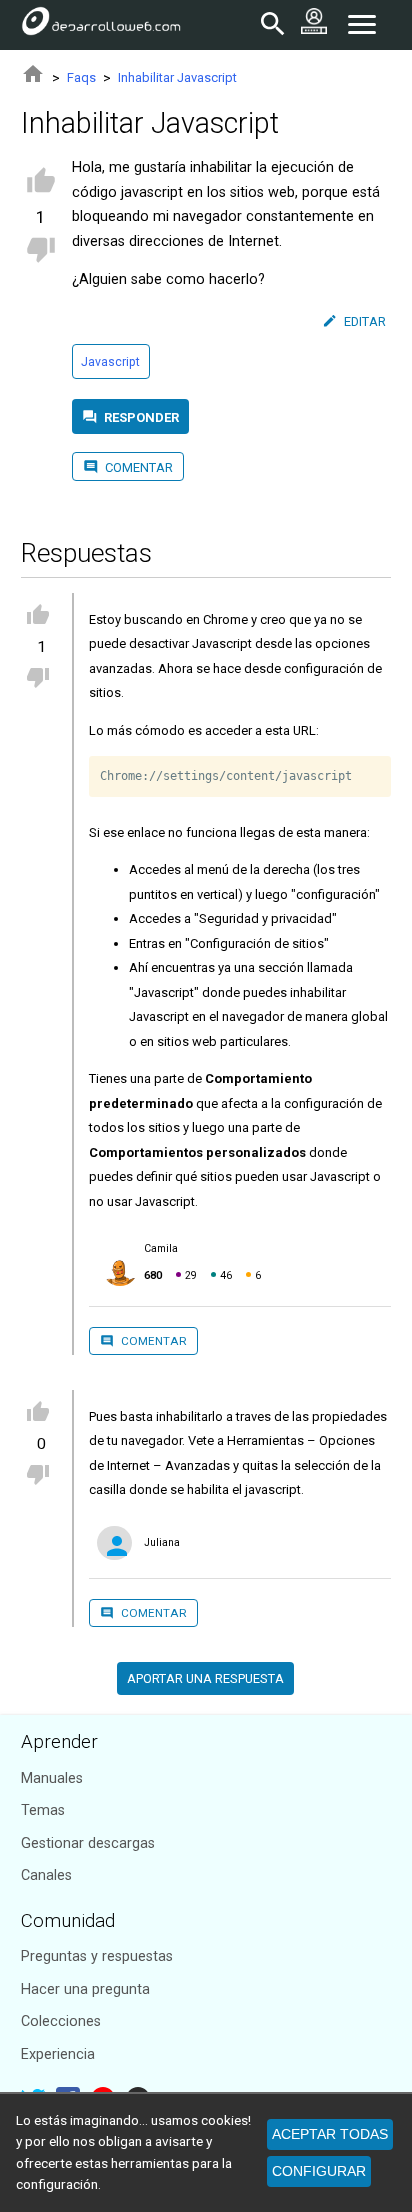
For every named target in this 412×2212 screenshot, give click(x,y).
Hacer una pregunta (85, 1989)
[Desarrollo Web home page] (101, 25)
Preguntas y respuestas (97, 1956)
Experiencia (58, 2054)
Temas (43, 1810)
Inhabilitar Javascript (177, 77)
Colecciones (61, 2021)
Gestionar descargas (88, 1843)
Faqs (81, 77)
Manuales (52, 1778)
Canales (46, 1875)
